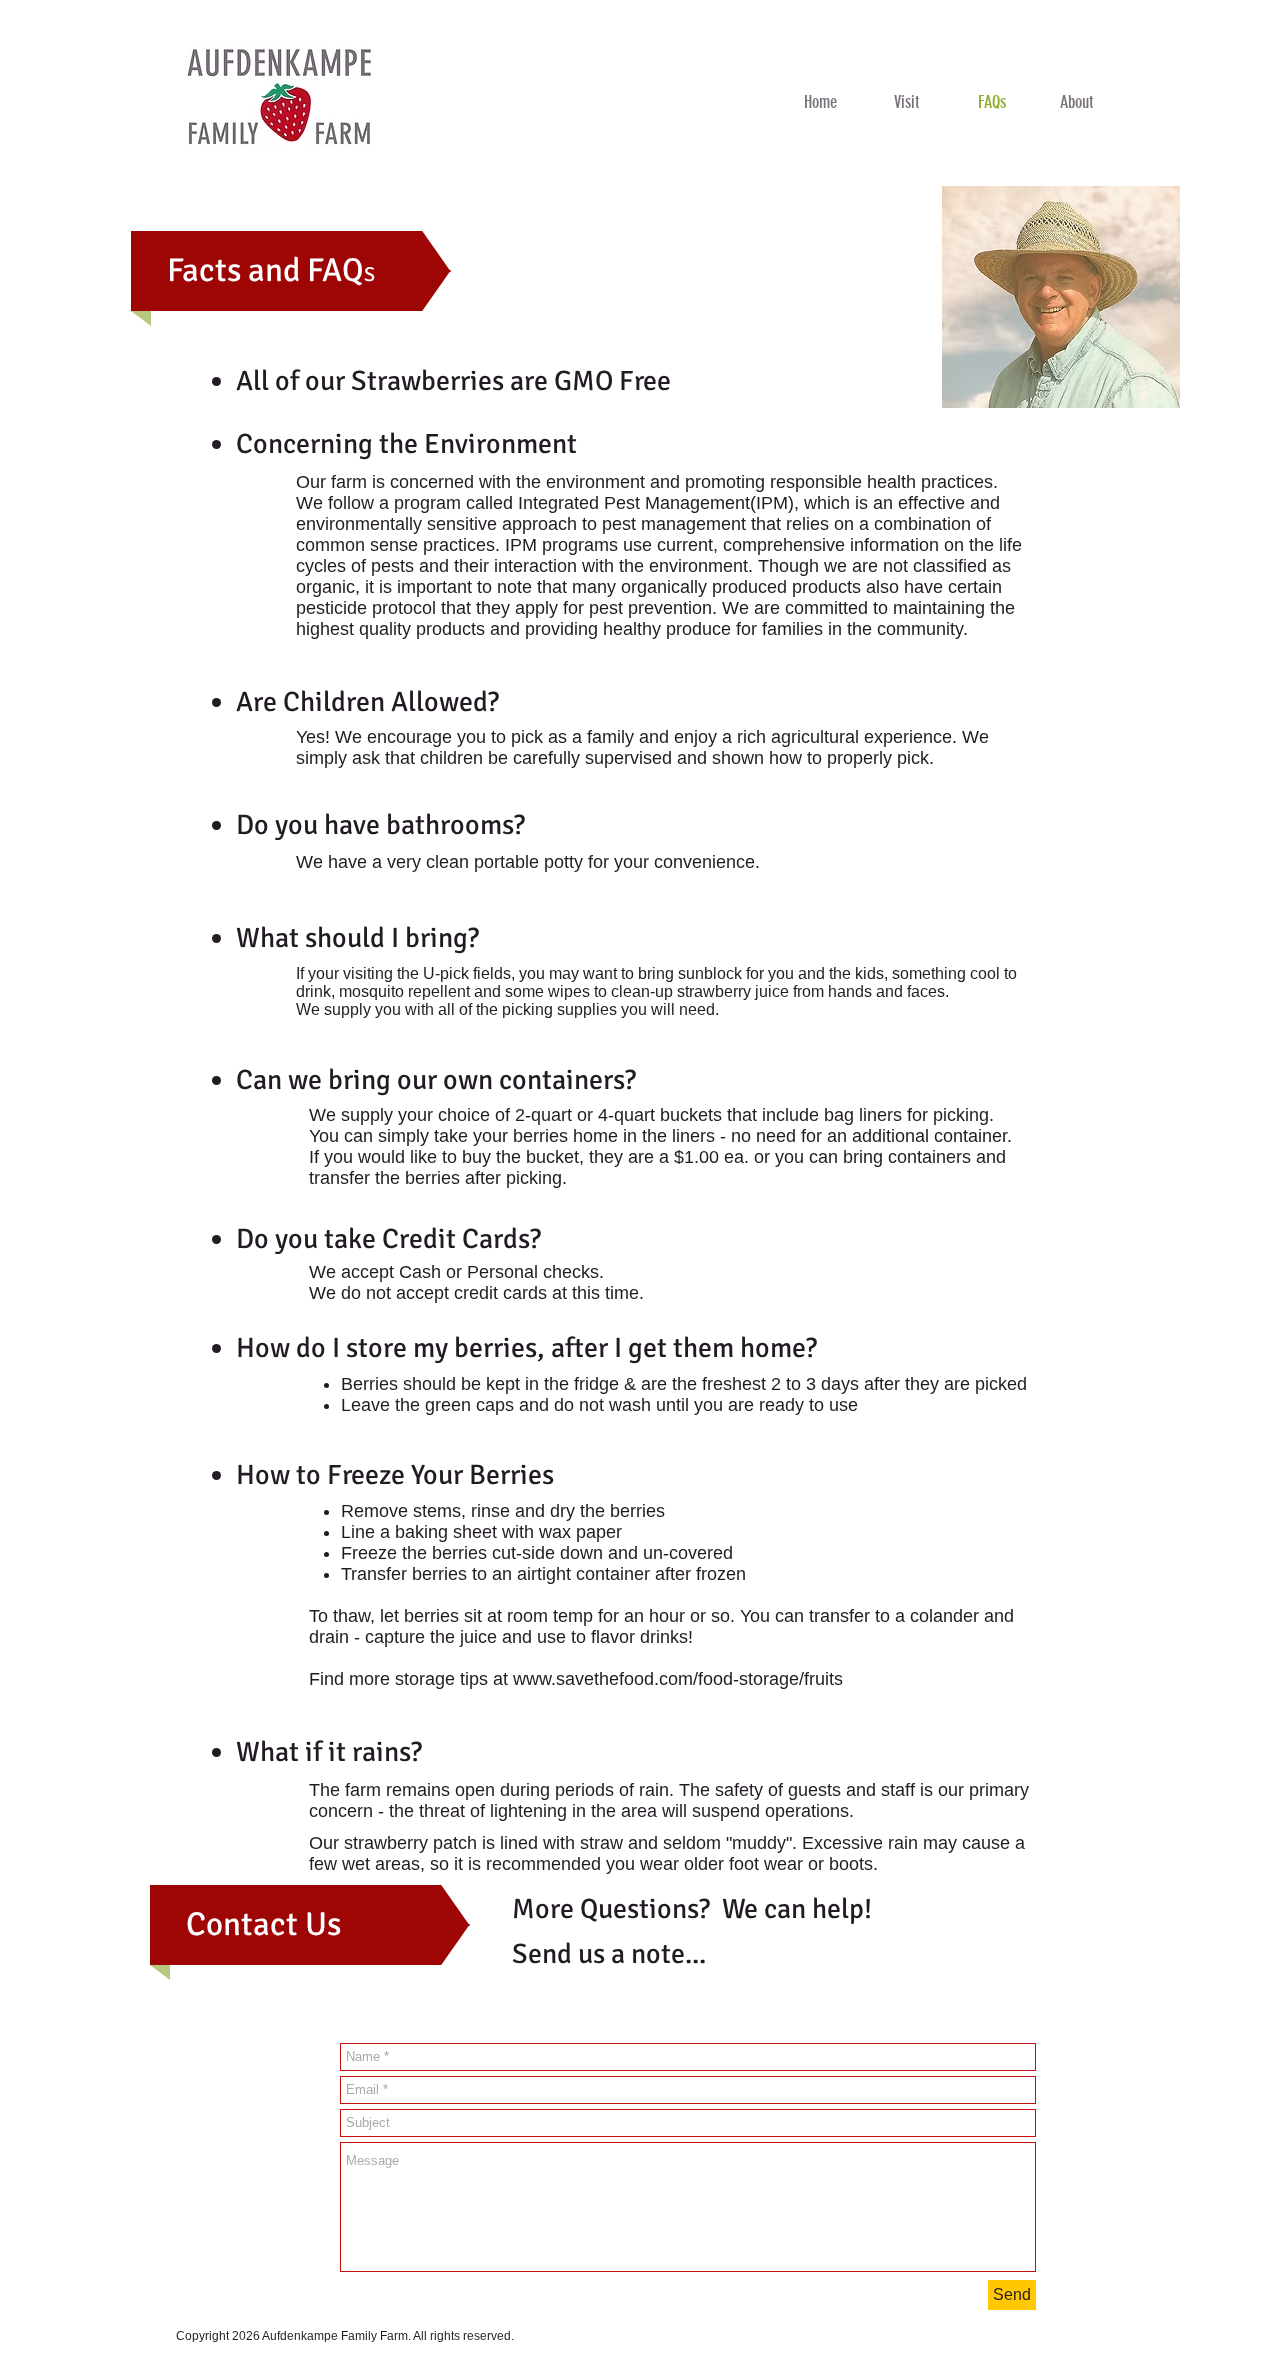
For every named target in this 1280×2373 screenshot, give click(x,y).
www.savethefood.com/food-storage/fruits (678, 1679)
